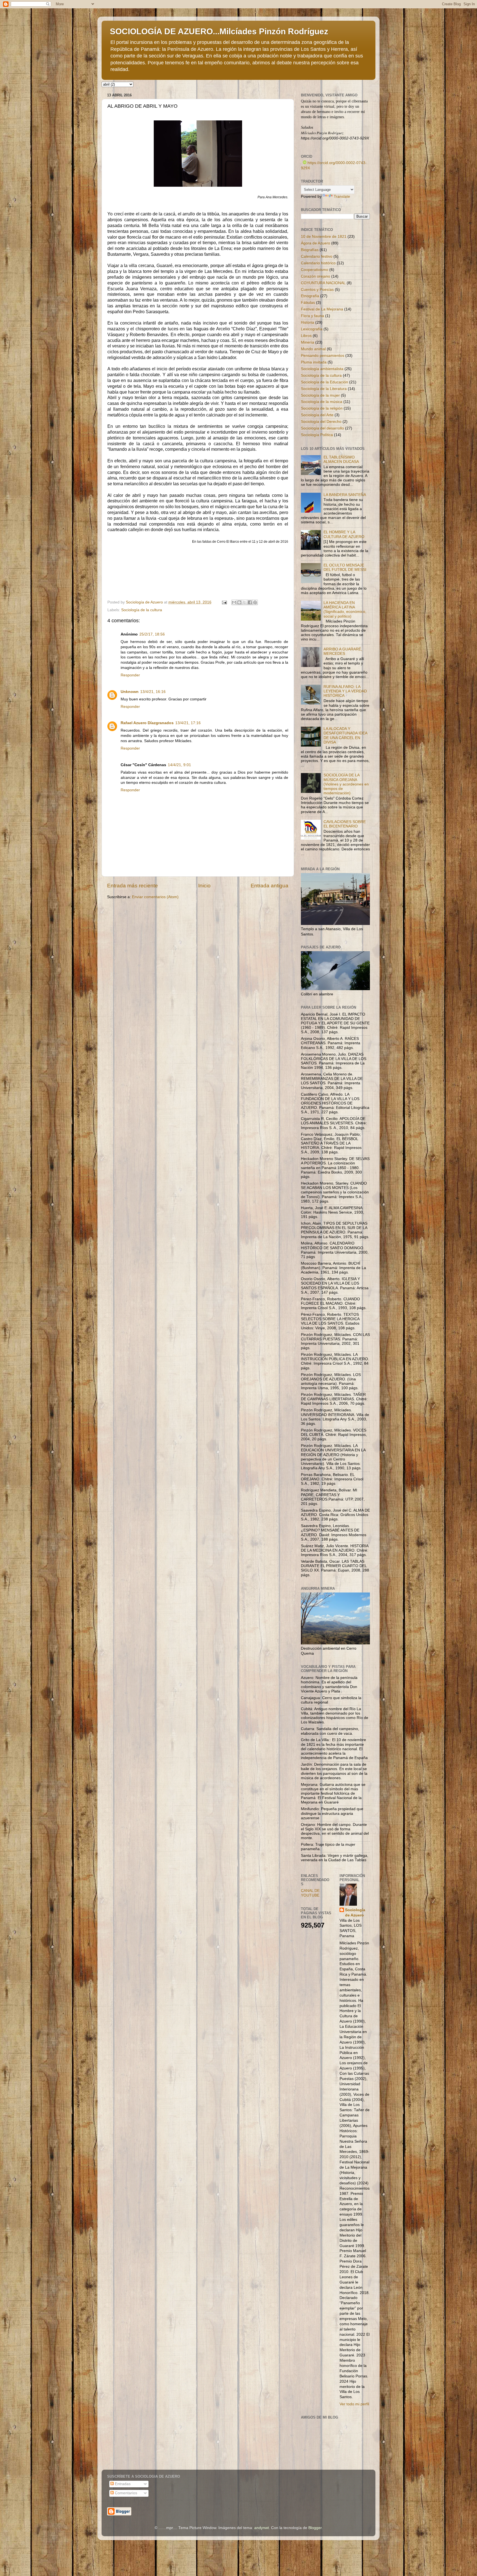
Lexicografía (312, 329)
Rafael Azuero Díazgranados (147, 723)
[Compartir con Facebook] (250, 602)
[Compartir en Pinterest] (255, 602)
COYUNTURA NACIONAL (323, 283)
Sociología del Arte (317, 415)
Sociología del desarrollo (322, 428)
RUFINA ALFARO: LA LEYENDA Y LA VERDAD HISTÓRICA (345, 691)
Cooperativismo (315, 270)
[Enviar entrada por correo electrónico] (224, 602)
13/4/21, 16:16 (153, 692)
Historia (308, 322)
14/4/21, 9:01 (179, 765)
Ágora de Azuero (316, 243)
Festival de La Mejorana (322, 309)
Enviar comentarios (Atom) (155, 897)
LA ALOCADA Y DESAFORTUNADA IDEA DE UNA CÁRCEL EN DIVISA (345, 735)
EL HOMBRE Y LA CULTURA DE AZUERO (344, 534)
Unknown (130, 692)
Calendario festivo (317, 256)
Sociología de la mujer (320, 395)
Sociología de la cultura (142, 610)
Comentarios (125, 2493)
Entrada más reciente (132, 886)
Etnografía (310, 296)
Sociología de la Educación (324, 382)
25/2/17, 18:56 (152, 634)
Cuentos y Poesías (317, 290)
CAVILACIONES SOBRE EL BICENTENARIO (345, 824)
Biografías (310, 250)
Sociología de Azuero (355, 1913)
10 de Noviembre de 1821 (324, 237)
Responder (130, 675)
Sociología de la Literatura (324, 389)
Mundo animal (313, 349)
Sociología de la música (322, 402)
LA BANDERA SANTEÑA (345, 495)
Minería (308, 342)
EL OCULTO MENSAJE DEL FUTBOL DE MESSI (345, 567)
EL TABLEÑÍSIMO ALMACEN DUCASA (341, 459)
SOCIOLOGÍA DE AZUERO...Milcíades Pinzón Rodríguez (219, 31)
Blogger (315, 2528)
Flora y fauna (312, 316)
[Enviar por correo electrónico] (234, 602)
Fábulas (308, 303)
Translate (342, 197)
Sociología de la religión (322, 408)
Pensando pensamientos (323, 356)
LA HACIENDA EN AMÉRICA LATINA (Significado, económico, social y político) (345, 610)
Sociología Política (317, 435)
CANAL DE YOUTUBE (310, 1893)
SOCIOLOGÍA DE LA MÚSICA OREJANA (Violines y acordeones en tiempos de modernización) (346, 784)
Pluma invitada (314, 362)
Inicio (204, 886)
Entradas (122, 2484)
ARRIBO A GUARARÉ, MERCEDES (343, 651)
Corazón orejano (316, 276)
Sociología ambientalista (322, 369)
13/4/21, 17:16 (188, 723)
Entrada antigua (270, 886)
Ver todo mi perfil (354, 2404)
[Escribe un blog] (239, 602)
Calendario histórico (318, 263)
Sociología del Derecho (321, 422)
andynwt (262, 2528)
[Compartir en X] (245, 602)
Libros (306, 336)
